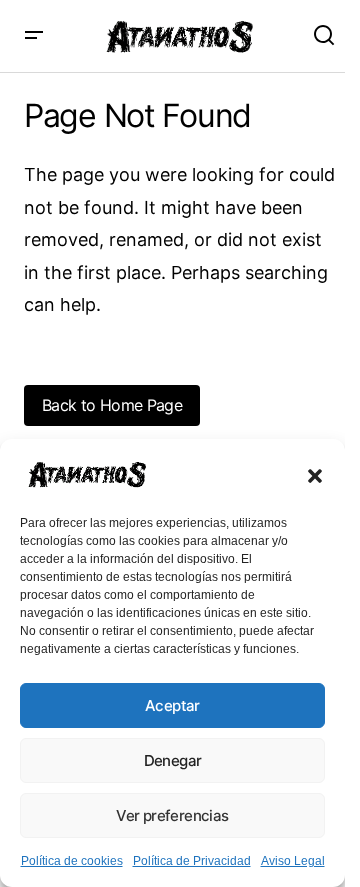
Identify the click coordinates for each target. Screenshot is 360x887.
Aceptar (172, 705)
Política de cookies (72, 861)
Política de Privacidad (192, 861)
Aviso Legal (293, 861)
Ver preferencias (172, 815)
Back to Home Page (112, 405)
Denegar (173, 760)
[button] (315, 474)
